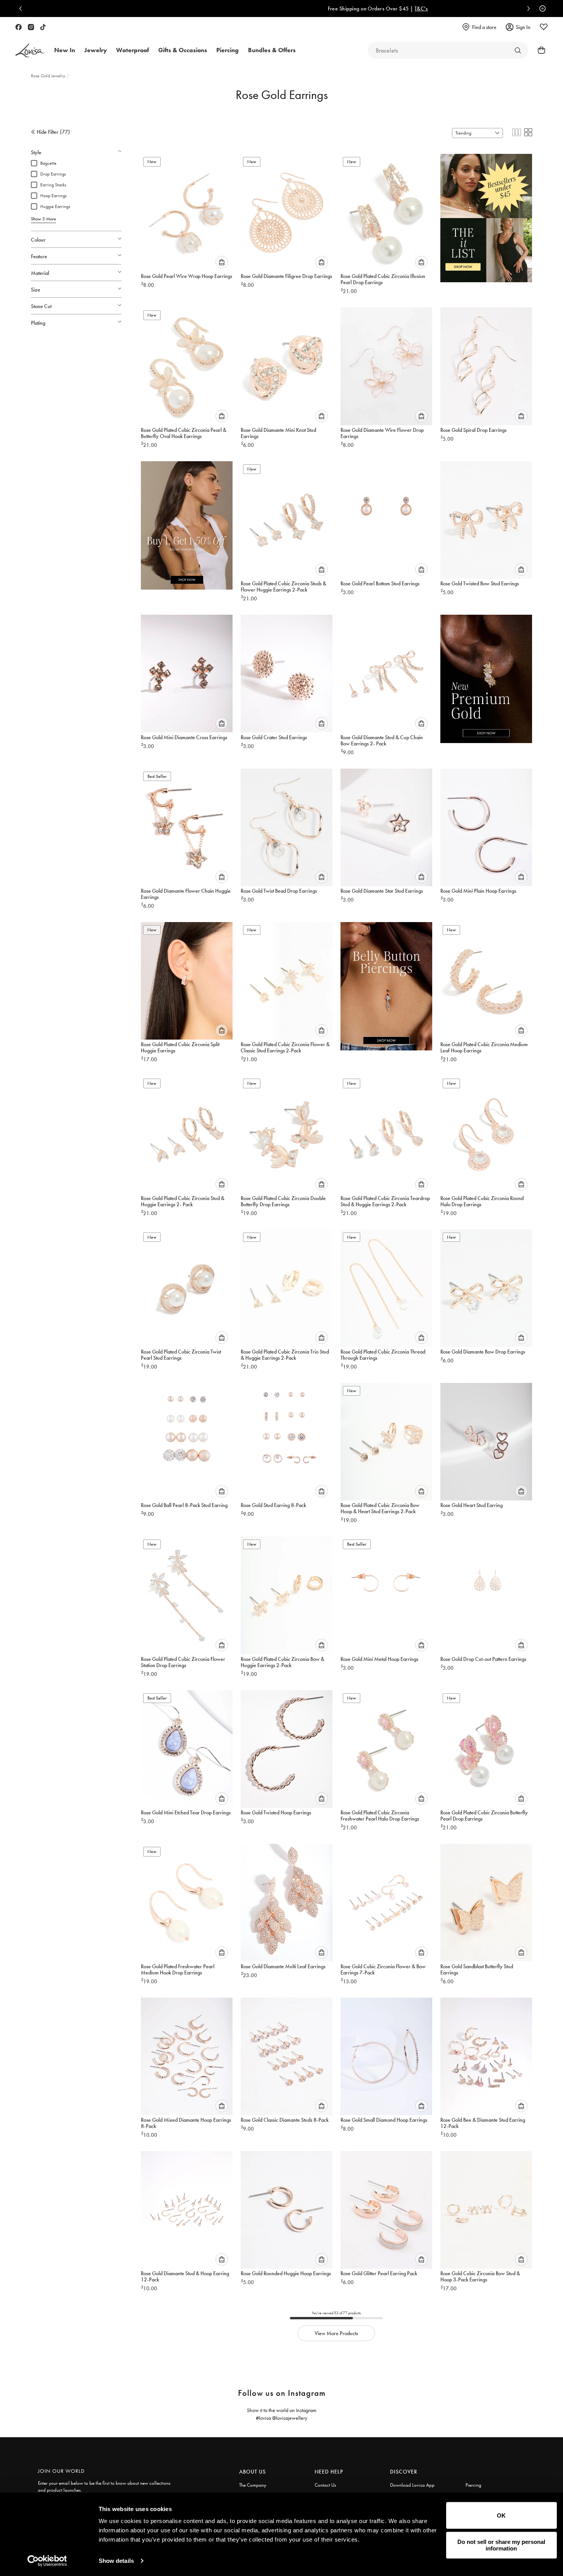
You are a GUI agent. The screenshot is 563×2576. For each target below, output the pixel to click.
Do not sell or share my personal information (501, 2545)
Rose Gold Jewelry (49, 76)
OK (501, 2515)
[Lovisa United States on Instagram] (31, 27)
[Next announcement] (527, 9)
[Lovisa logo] (30, 50)
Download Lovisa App (412, 2485)
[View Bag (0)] (539, 50)
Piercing (473, 2485)
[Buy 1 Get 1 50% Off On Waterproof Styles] (187, 522)
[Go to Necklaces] (518, 50)
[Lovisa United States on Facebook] (19, 27)
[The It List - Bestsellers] (486, 214)
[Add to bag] (222, 262)
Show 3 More (44, 219)
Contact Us (325, 2485)
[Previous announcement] (22, 9)
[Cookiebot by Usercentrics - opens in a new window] (47, 2561)
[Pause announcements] (541, 9)
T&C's (325, 9)
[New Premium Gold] (486, 675)
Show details (116, 2561)
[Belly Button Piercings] (386, 983)
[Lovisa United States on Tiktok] (43, 27)
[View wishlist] (544, 27)
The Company (253, 2485)
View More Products (336, 2333)
